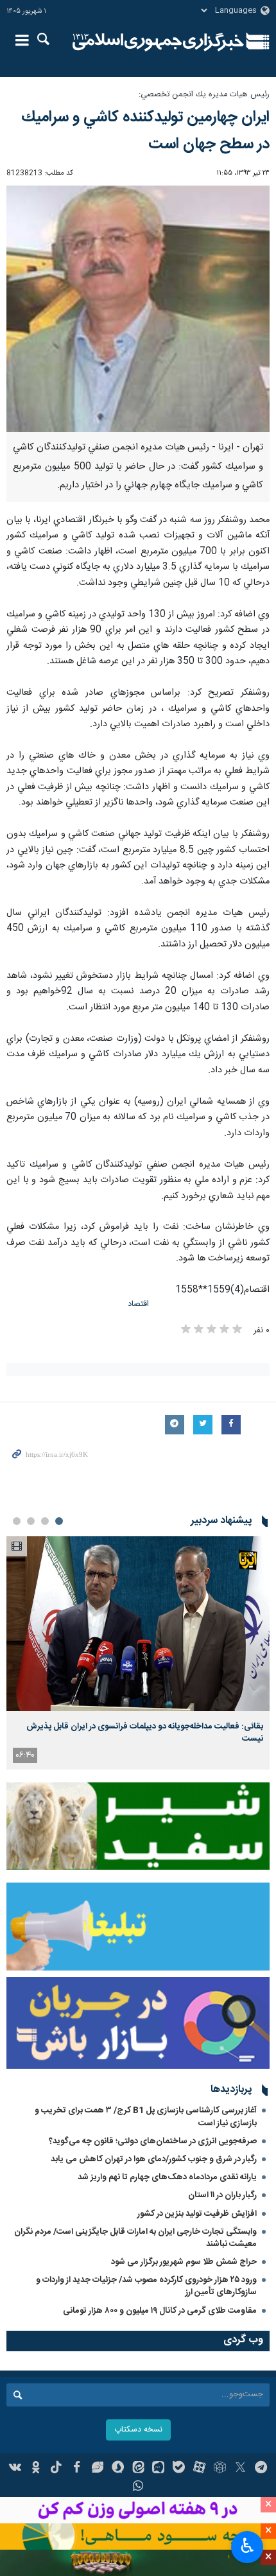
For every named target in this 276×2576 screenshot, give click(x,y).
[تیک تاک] (56, 2469)
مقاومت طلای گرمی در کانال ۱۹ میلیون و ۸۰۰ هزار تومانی (160, 2311)
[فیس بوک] (77, 2469)
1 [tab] (59, 1521)
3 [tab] (31, 1521)
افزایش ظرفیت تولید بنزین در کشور (197, 2214)
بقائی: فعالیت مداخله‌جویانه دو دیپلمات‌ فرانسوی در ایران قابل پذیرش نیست (145, 1732)
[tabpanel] (138, 1652)
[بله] (179, 2469)
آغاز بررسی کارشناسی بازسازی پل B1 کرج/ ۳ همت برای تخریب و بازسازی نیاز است (146, 2117)
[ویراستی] (97, 2469)
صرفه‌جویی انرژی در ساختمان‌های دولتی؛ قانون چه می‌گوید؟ (153, 2141)
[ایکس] (240, 2469)
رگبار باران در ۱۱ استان (222, 2195)
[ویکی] (16, 2469)
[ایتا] (138, 2469)
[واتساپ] (138, 2487)
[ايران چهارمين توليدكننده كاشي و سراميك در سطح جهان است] (138, 309)
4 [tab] (17, 1521)
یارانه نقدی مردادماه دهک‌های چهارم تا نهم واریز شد (167, 2177)
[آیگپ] (158, 2469)
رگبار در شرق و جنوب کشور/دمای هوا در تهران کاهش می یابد (154, 2159)
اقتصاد (138, 1304)
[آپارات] (199, 2469)
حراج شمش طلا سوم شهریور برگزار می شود (184, 2262)
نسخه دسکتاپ (138, 2430)
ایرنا (158, 42)
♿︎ (247, 2546)
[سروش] (118, 2469)
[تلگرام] (261, 2469)
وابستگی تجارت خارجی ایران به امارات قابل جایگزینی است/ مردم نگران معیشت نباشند (135, 2238)
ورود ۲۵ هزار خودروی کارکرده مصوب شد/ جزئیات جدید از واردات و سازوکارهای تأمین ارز (146, 2286)
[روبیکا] (220, 2469)
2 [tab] (45, 1521)
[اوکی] (36, 2469)
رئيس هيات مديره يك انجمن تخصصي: (204, 95)
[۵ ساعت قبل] (138, 1623)
